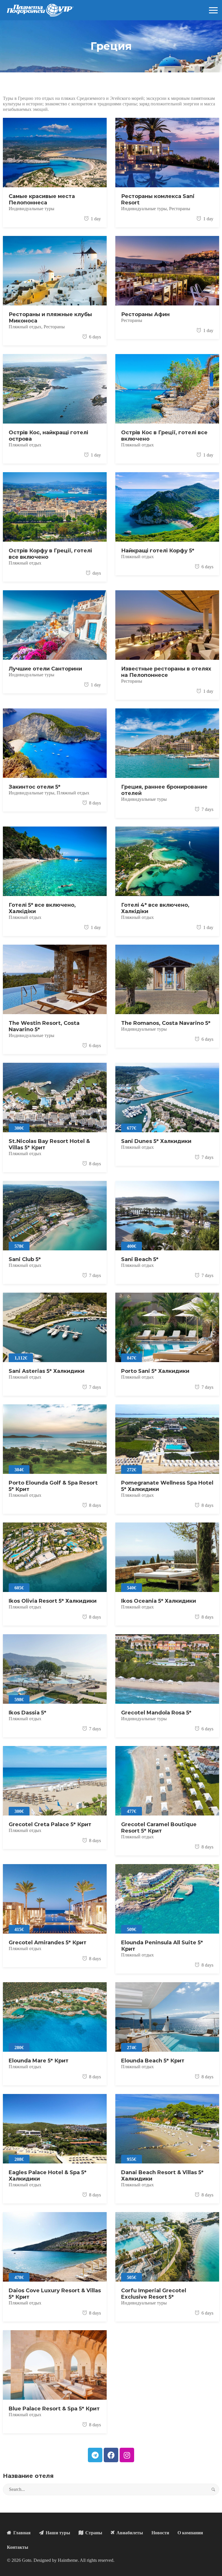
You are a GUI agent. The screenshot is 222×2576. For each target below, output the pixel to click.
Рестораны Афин (145, 314)
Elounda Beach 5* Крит (153, 2061)
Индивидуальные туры (32, 209)
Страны (93, 2533)
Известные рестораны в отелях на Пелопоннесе (166, 672)
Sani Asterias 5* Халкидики (47, 1371)
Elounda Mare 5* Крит (39, 2061)
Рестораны (180, 209)
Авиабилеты (129, 2533)
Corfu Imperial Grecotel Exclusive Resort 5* (154, 2294)
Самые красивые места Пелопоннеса (42, 199)
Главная (21, 2533)
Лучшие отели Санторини (45, 669)
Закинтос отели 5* (35, 787)
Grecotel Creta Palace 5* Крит (50, 1824)
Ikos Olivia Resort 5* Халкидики (53, 1601)
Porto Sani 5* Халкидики (155, 1371)
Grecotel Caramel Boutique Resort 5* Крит (159, 1828)
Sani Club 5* (25, 1259)
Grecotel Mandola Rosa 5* (156, 1713)
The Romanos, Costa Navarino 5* (166, 1023)
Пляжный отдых (25, 327)
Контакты (18, 2547)
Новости (160, 2533)
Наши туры (57, 2533)
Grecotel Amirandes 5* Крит (48, 1943)
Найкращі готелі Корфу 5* (158, 551)
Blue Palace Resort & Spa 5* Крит (54, 2409)
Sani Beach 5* (140, 1259)
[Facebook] (111, 2455)
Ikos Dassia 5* (27, 1713)
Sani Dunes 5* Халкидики (156, 1141)
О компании (190, 2533)
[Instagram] (127, 2455)
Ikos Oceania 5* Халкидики (159, 1601)
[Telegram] (95, 2455)
